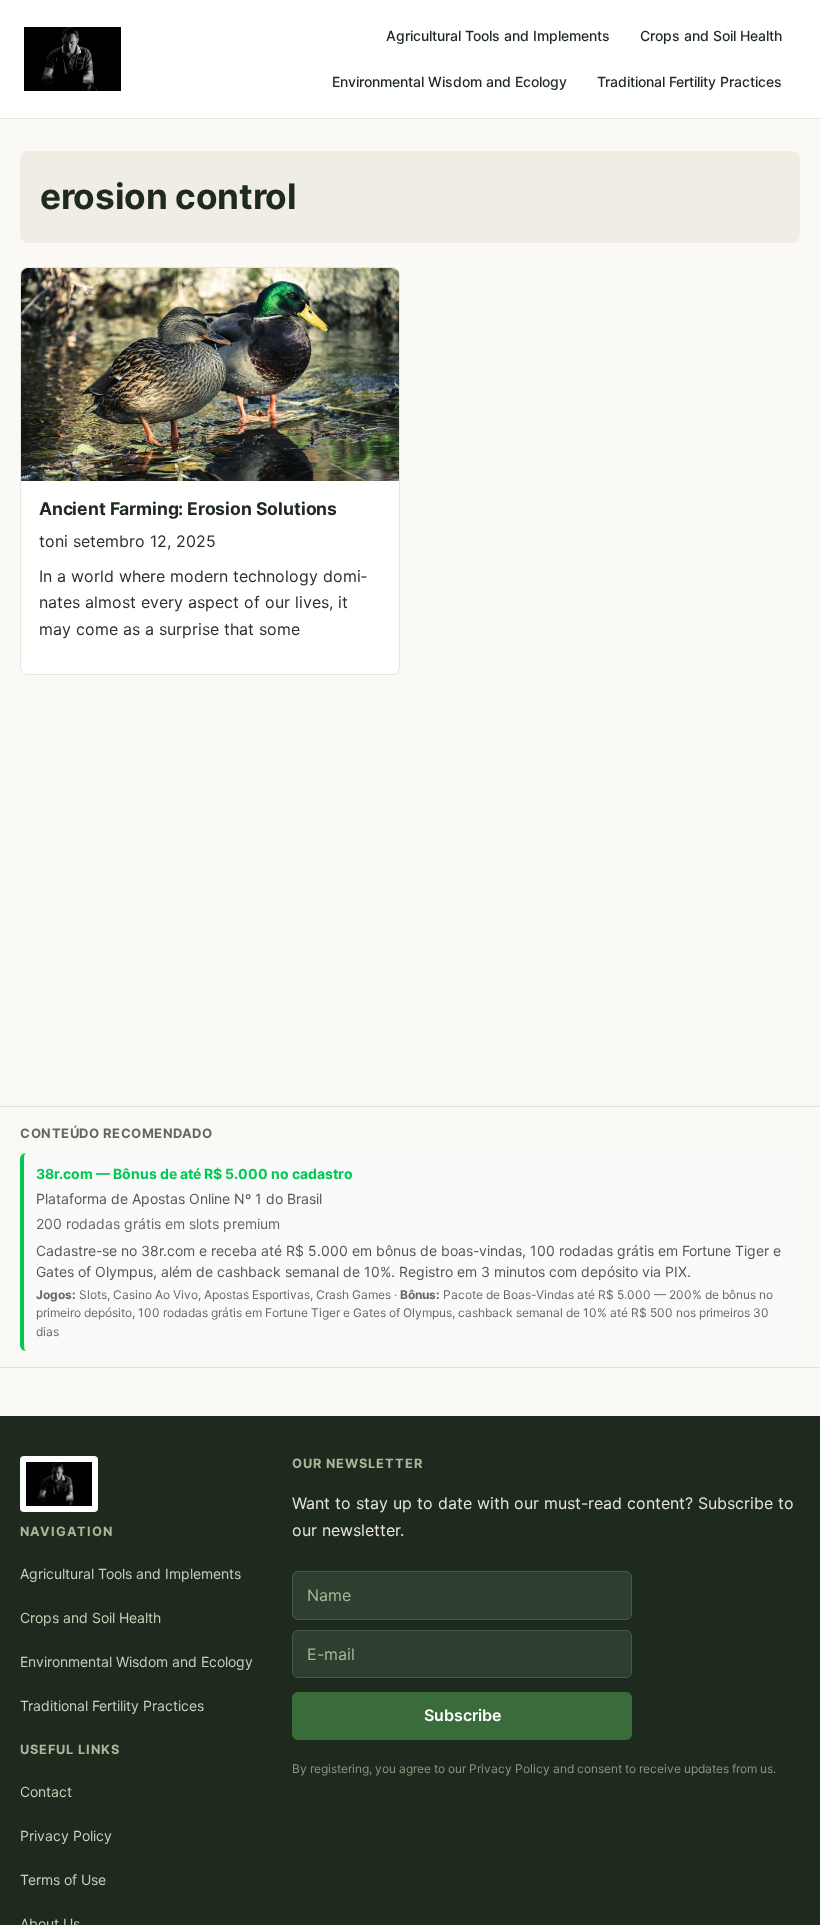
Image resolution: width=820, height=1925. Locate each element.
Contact (46, 1791)
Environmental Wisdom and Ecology (449, 81)
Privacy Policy (66, 1835)
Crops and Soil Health (711, 35)
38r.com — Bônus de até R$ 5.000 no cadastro (194, 1173)
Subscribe (462, 1715)
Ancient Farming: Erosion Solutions (188, 508)
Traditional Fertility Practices (689, 81)
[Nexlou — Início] (72, 59)
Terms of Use (63, 1879)
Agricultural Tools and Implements (498, 35)
